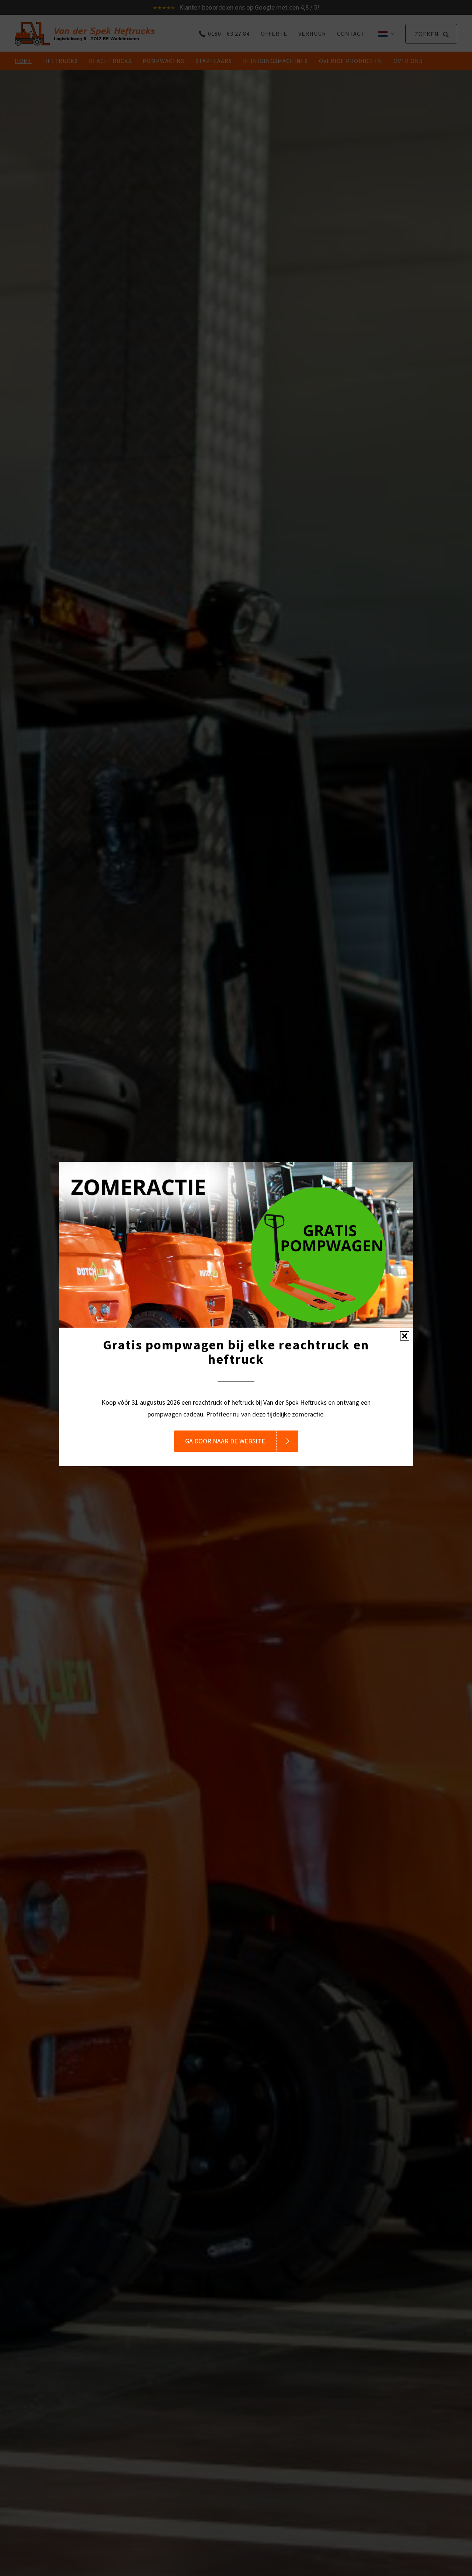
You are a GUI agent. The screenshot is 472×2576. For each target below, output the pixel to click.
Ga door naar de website (225, 1441)
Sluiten (405, 1336)
